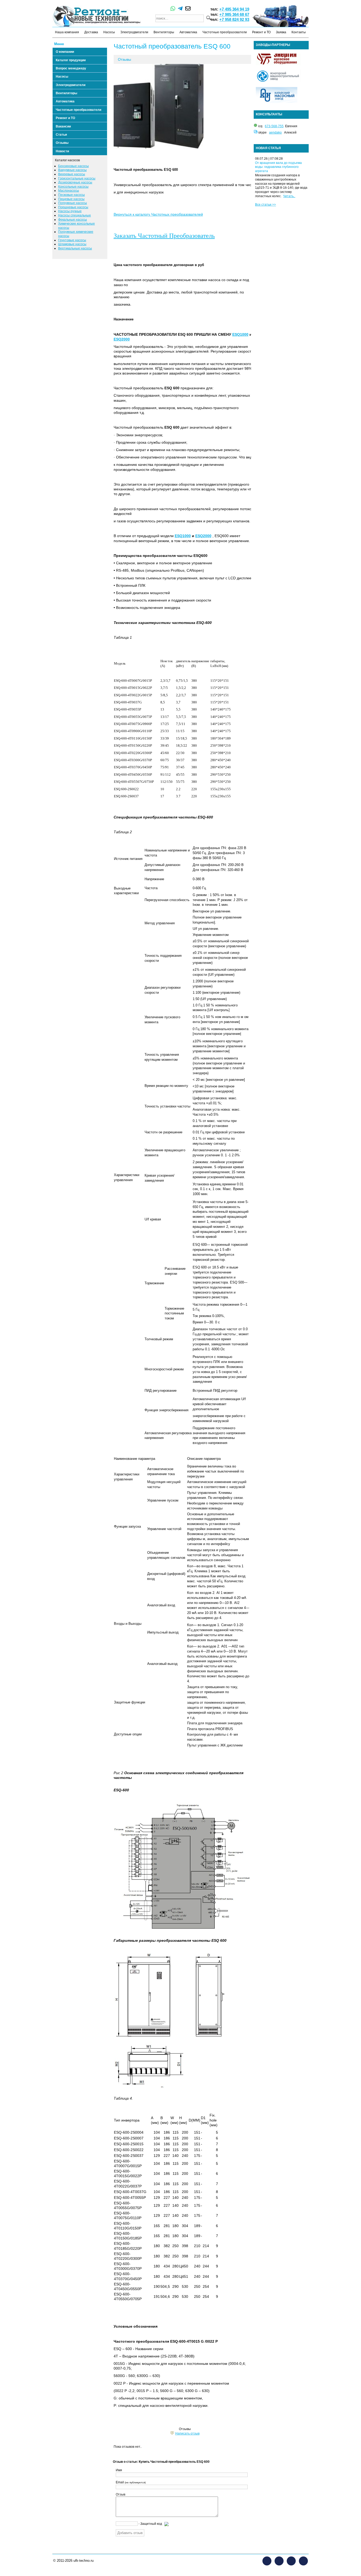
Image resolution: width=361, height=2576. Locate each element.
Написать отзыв (187, 2433)
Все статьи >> (265, 205)
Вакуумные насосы (72, 170)
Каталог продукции (71, 60)
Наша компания (67, 32)
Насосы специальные (75, 215)
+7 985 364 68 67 (234, 14)
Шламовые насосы (72, 244)
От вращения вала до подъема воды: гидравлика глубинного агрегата (278, 167)
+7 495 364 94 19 (234, 9)
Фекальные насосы (73, 220)
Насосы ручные (70, 211)
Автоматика (188, 32)
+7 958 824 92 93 (234, 19)
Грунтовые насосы (72, 240)
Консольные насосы (73, 187)
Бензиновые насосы (73, 166)
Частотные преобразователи (225, 32)
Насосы (109, 32)
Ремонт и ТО (261, 32)
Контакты (299, 32)
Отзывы (62, 143)
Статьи (61, 135)
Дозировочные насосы (75, 182)
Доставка (91, 32)
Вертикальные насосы (75, 248)
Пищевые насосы (71, 199)
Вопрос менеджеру (71, 68)
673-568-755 (274, 126)
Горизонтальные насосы (77, 178)
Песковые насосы (71, 195)
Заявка (281, 32)
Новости (62, 151)
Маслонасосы (69, 191)
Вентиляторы (164, 32)
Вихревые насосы (72, 174)
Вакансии (63, 126)
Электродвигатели (134, 32)
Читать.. (289, 196)
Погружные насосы (73, 203)
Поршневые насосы (73, 207)
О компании (65, 52)
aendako (275, 132)
